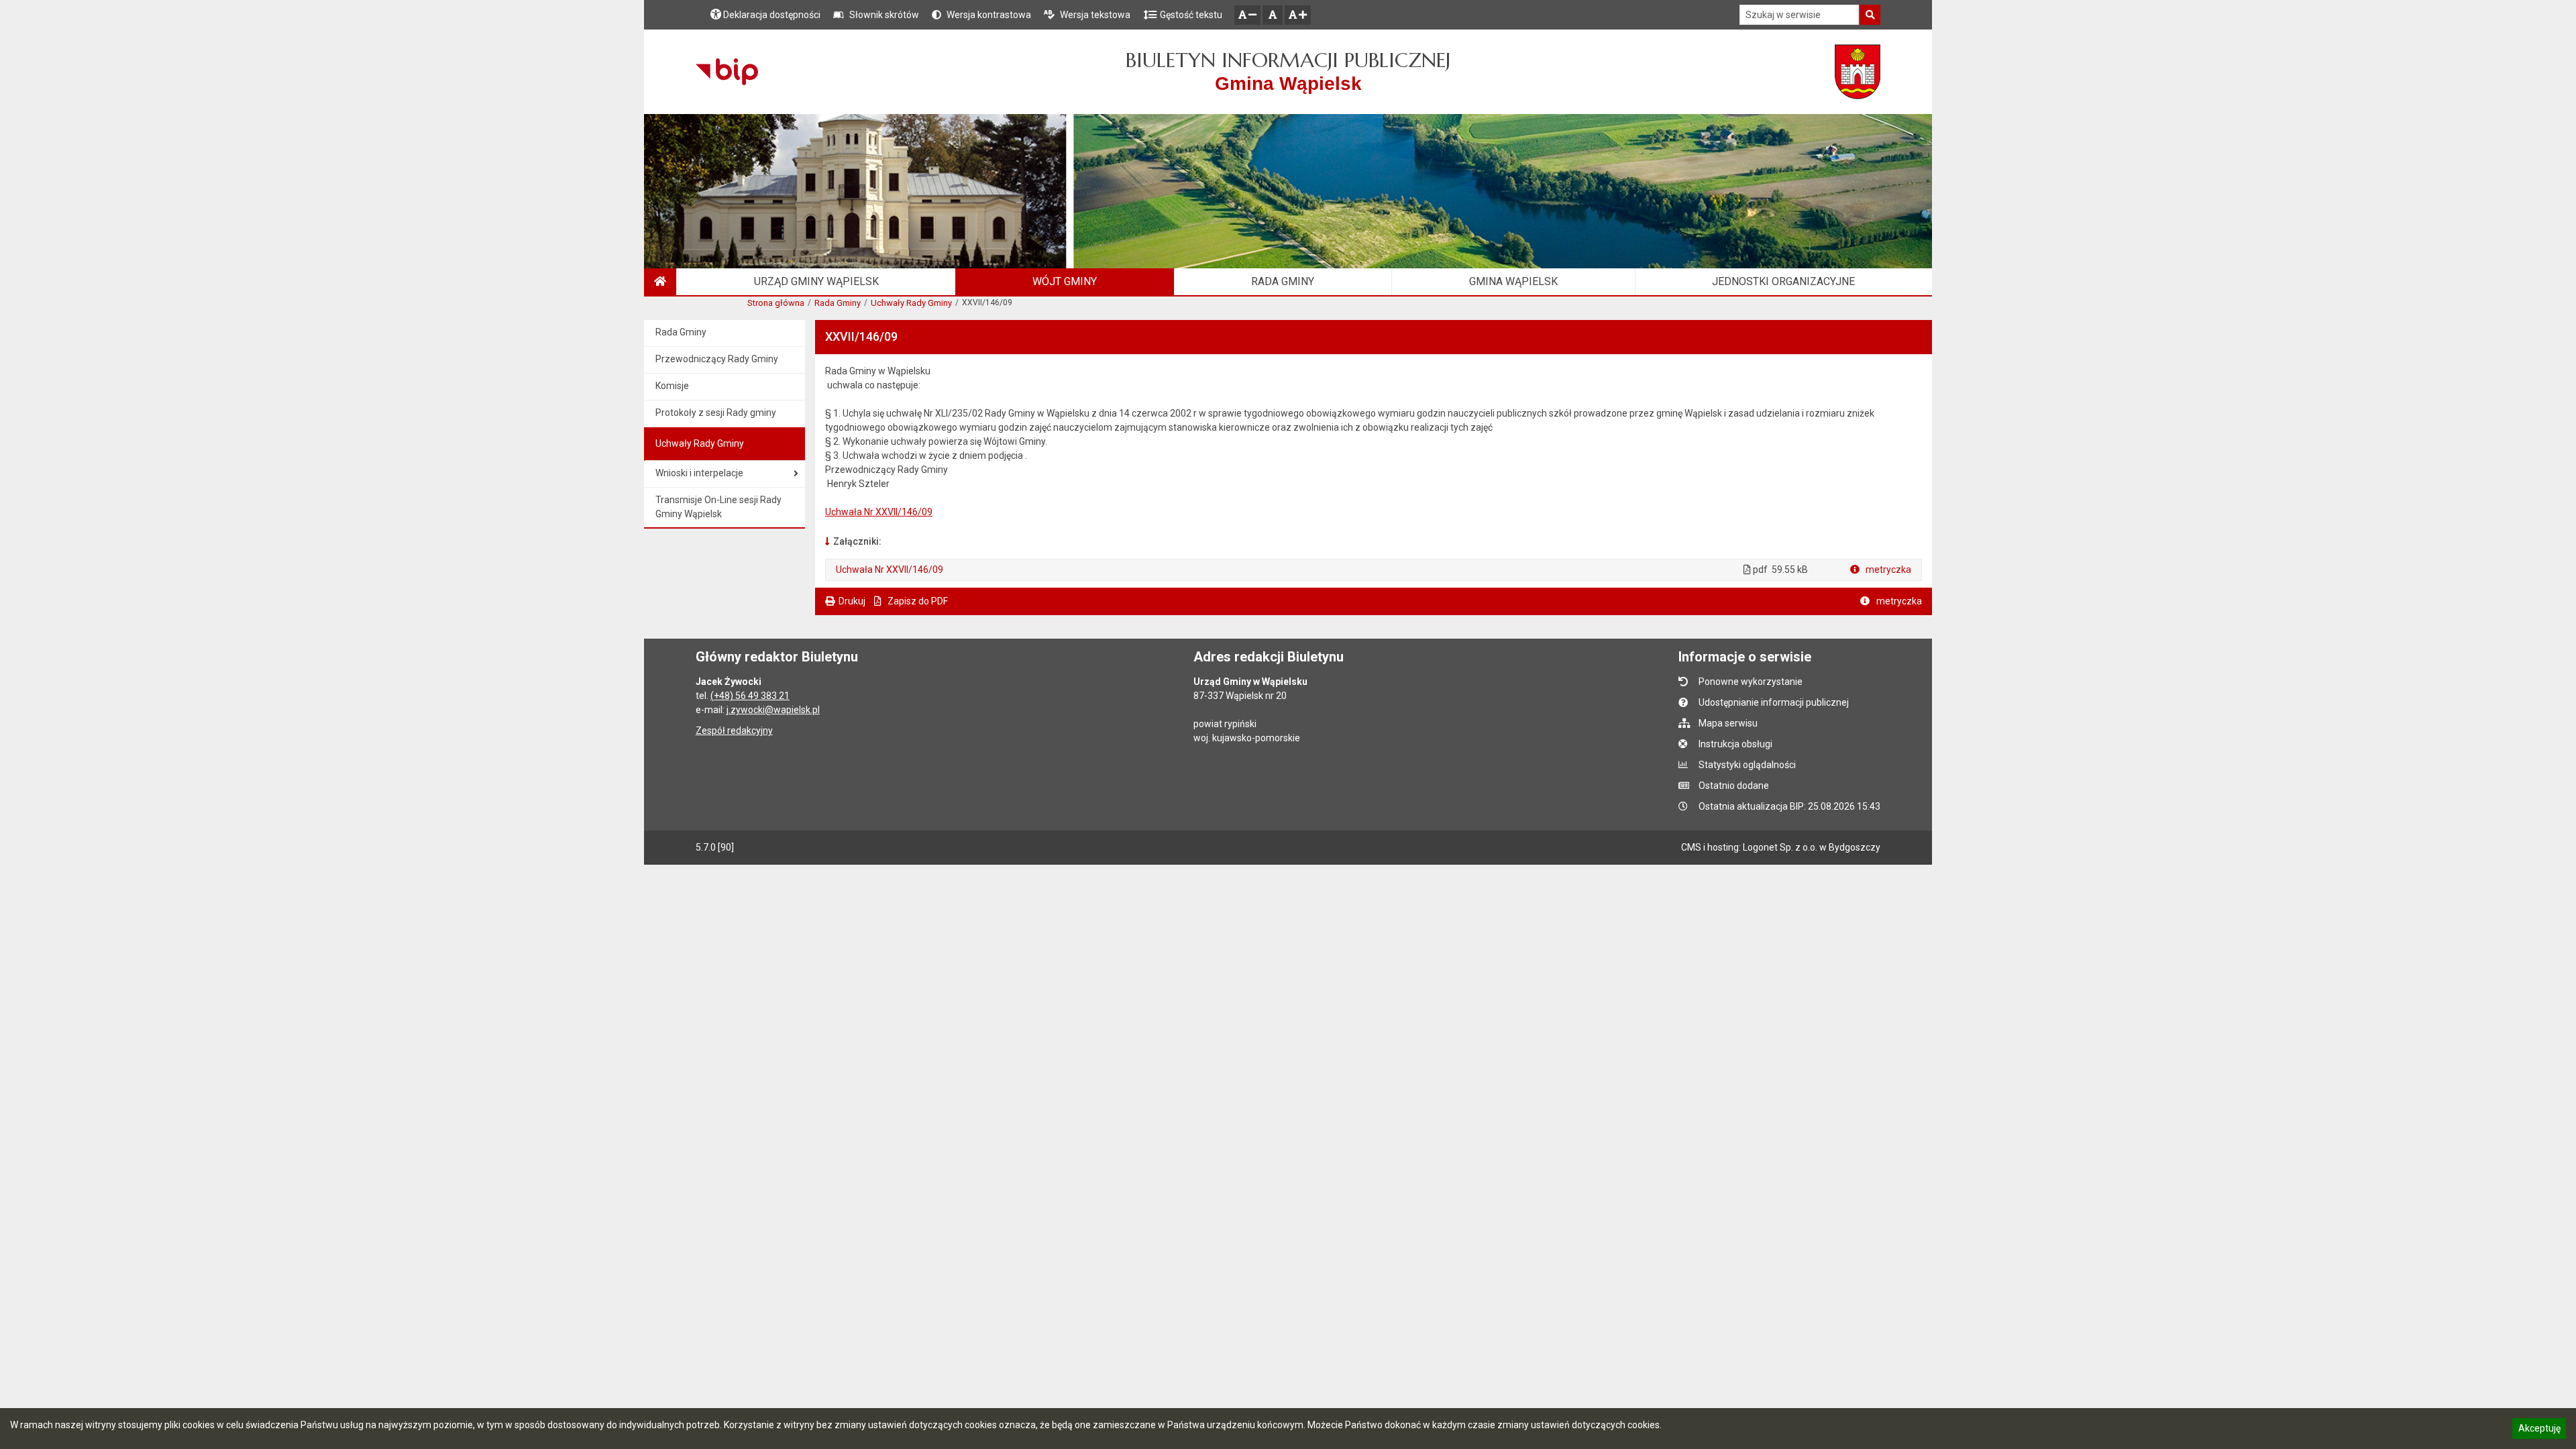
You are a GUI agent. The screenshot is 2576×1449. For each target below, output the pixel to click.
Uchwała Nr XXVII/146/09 (879, 512)
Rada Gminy (838, 303)
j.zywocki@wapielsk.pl (773, 710)
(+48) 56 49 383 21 (750, 696)
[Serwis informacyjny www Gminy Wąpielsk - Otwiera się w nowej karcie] (1858, 72)
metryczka (1887, 570)
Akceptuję (2539, 1430)
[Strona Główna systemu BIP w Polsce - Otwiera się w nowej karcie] (727, 72)
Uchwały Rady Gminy (911, 303)
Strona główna (776, 303)
